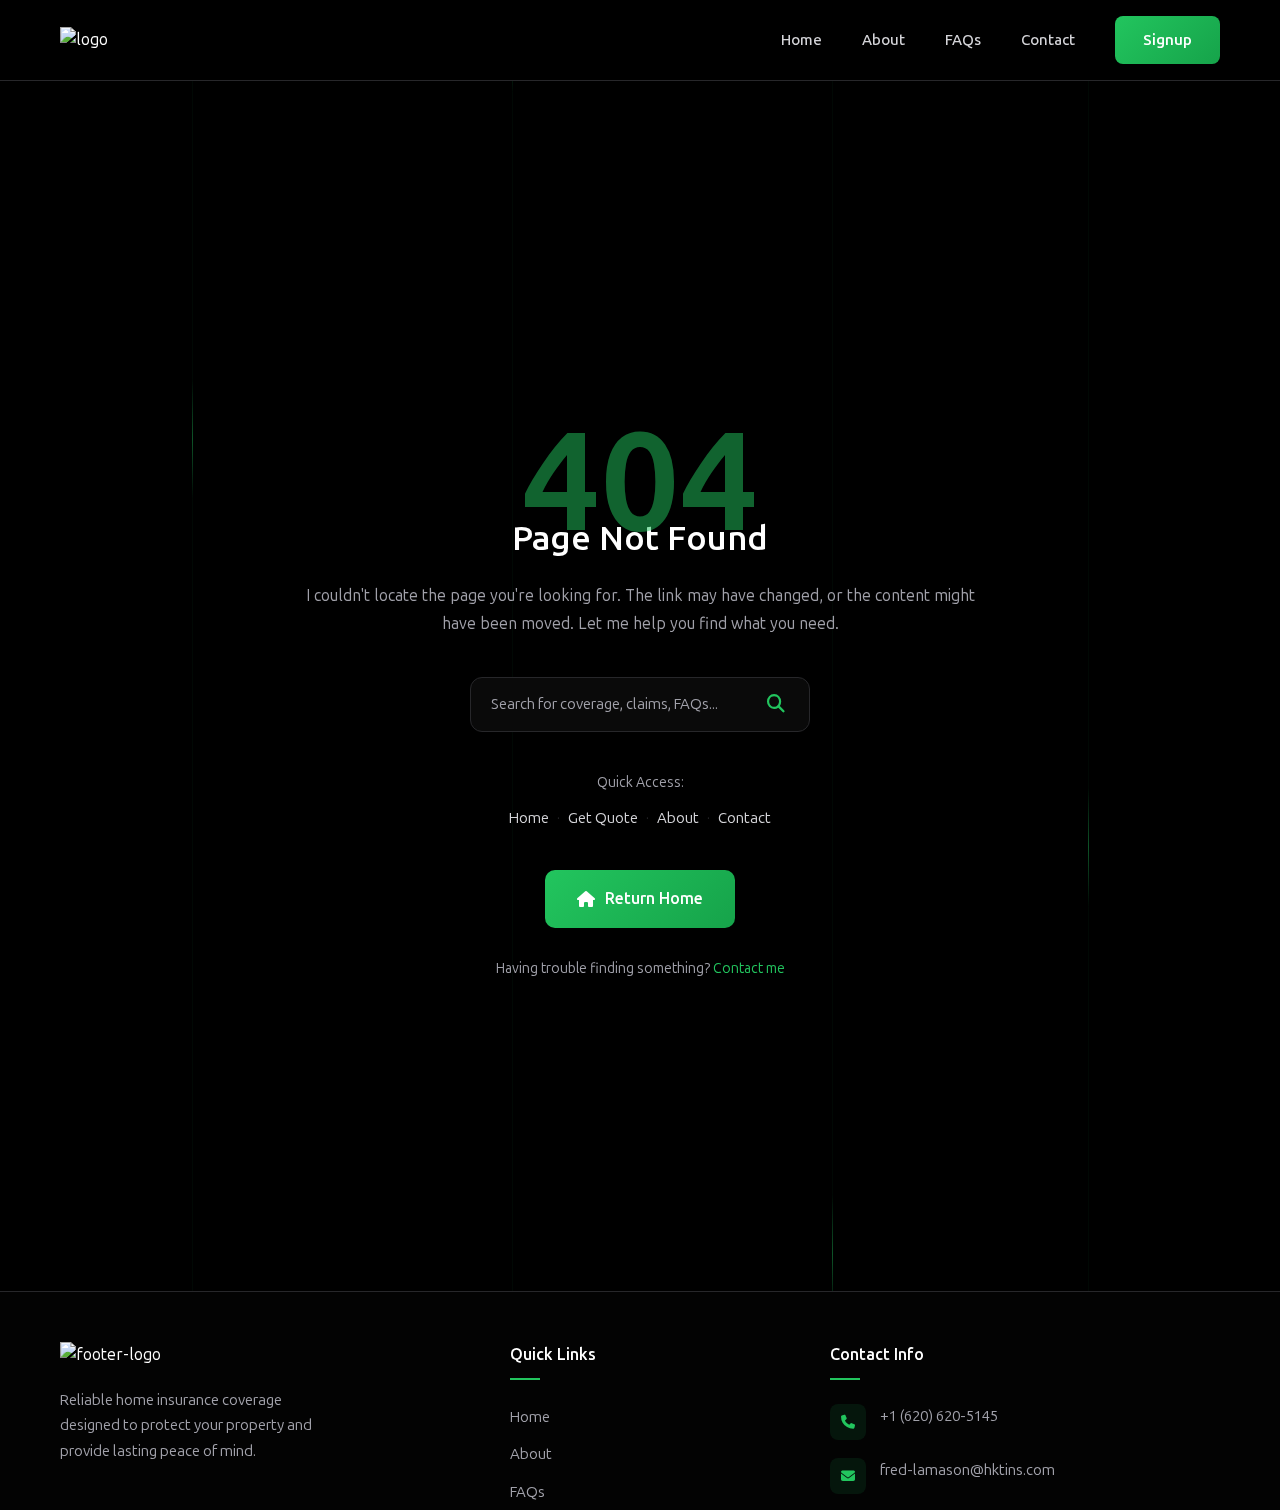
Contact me (749, 968)
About (883, 40)
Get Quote (603, 818)
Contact (1048, 40)
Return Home (654, 898)
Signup (1167, 40)
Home (801, 40)
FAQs (963, 40)
